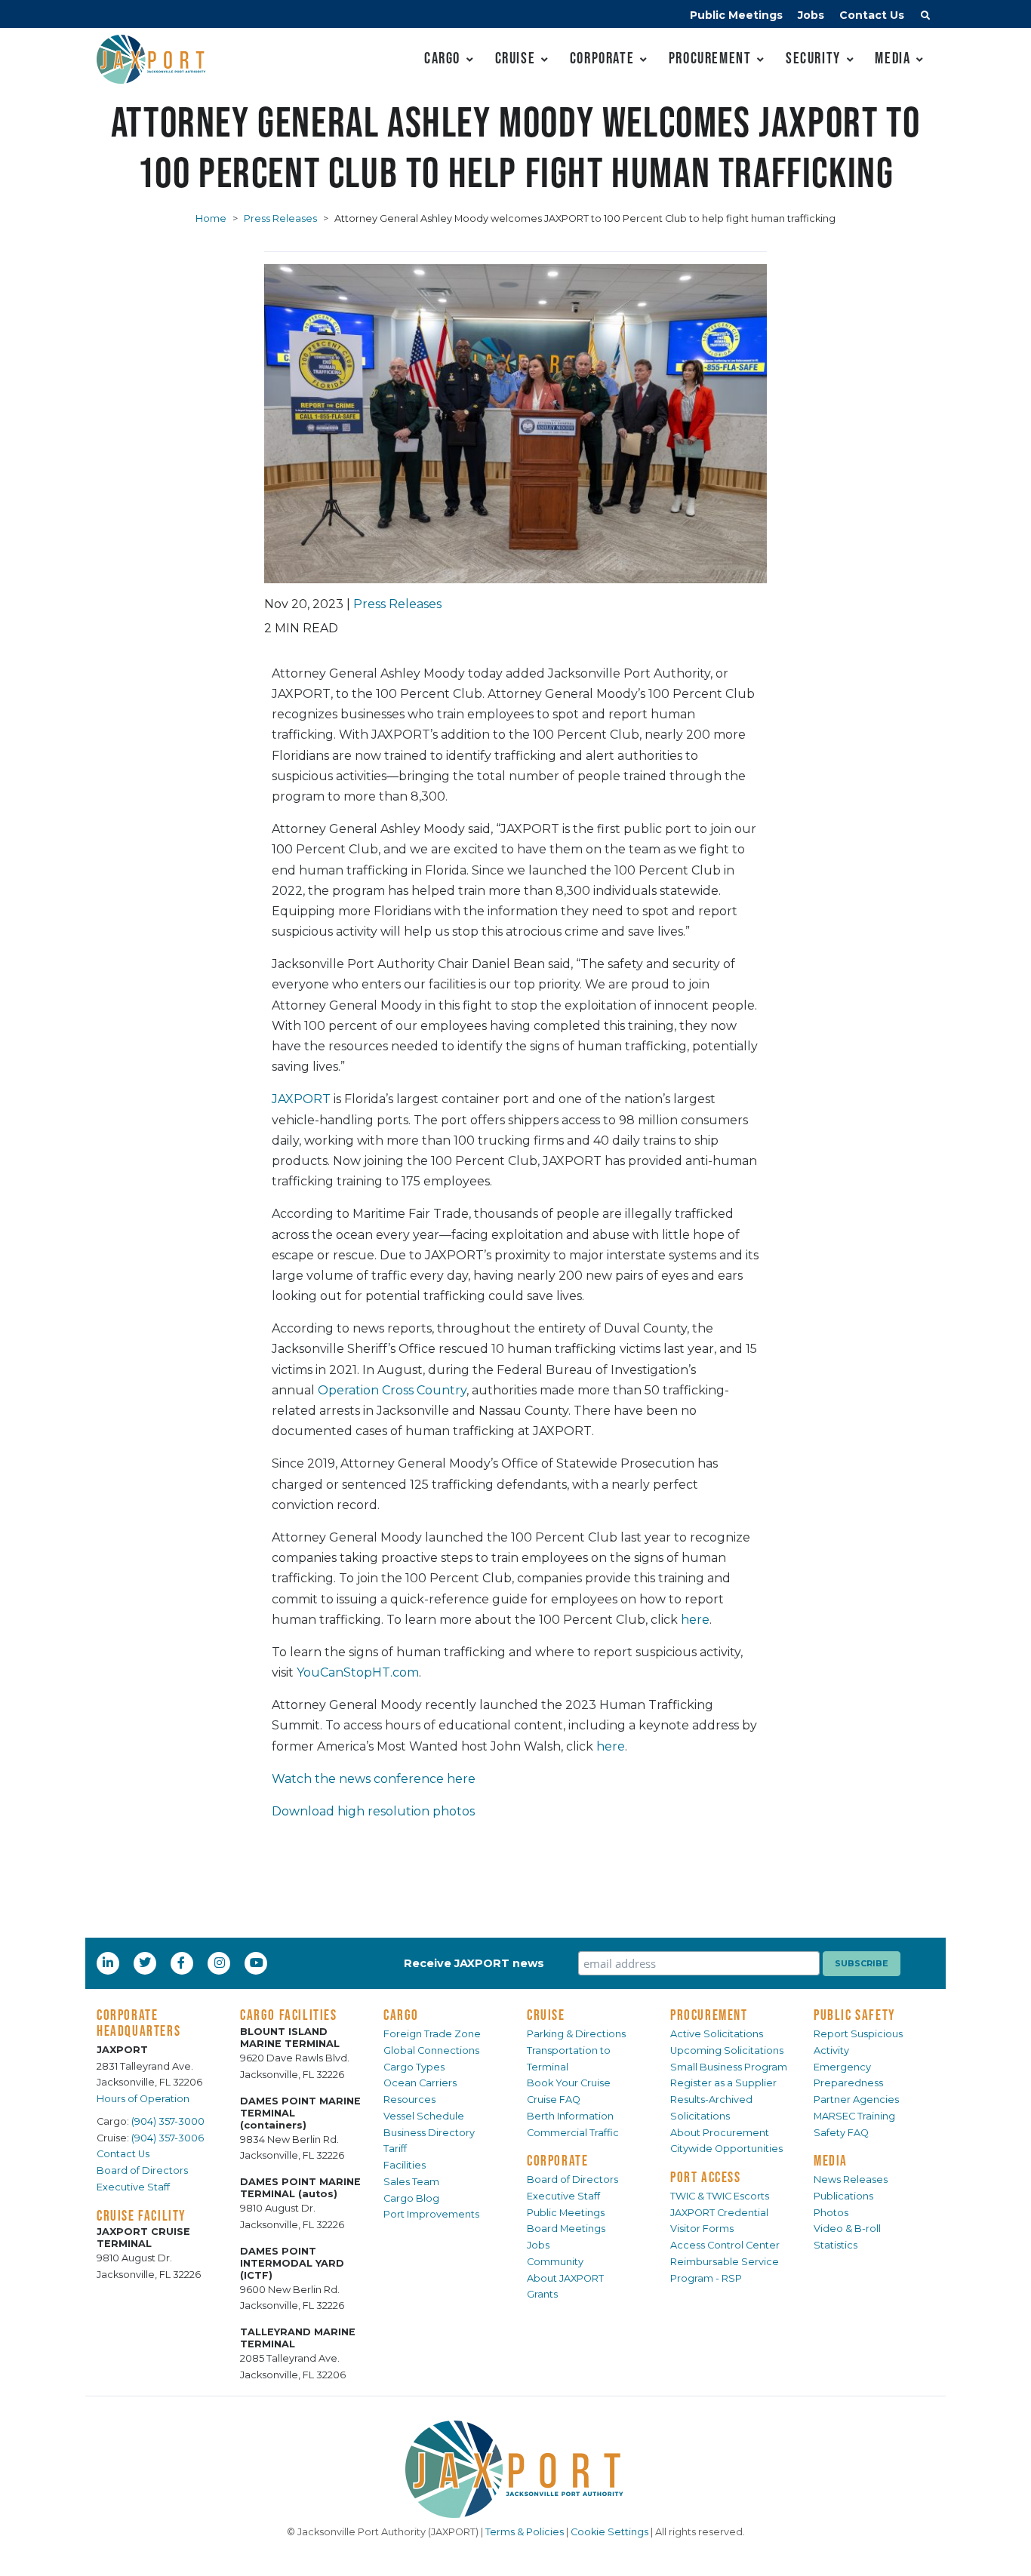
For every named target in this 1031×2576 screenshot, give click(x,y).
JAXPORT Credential (719, 2213)
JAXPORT (301, 1099)
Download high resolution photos (373, 1811)
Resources (409, 2100)
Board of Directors (142, 2170)
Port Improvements (431, 2214)
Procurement (710, 58)
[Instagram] (221, 1963)
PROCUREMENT (709, 2015)
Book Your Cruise (569, 2083)
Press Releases (280, 218)
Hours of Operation (143, 2099)
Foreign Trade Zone (432, 2034)
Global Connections (431, 2050)
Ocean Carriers (420, 2083)
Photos (831, 2213)
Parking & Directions (576, 2034)
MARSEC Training (854, 2116)
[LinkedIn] (109, 1963)
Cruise (515, 58)
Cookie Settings (609, 2532)
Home (211, 218)
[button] (925, 17)
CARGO (401, 2015)
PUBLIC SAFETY (855, 2015)
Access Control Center (725, 2245)
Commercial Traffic (573, 2133)
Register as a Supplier (723, 2083)
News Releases (851, 2179)
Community (555, 2262)
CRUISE (546, 2015)
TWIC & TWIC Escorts (720, 2196)
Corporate (602, 58)
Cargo (442, 58)
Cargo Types (414, 2067)
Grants (542, 2294)
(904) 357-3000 (168, 2121)
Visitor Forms (702, 2229)
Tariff (395, 2149)
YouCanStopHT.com (358, 1672)
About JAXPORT (565, 2278)
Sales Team (411, 2182)
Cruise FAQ (554, 2100)
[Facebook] (181, 1963)
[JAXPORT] (515, 2469)
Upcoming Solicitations (727, 2050)
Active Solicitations (717, 2034)
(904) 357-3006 (168, 2138)
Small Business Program (729, 2067)
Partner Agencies (856, 2100)
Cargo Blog (411, 2198)
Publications (843, 2196)
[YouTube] (258, 1963)
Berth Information (570, 2116)
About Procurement (720, 2133)
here (695, 1620)
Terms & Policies (525, 2532)
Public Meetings (736, 15)
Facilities (405, 2165)
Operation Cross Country (392, 1390)
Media (893, 58)
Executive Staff (133, 2187)
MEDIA (831, 2160)
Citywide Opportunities (726, 2149)
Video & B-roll (847, 2229)
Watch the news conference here (374, 1779)
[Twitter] (146, 1963)
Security (813, 58)
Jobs (811, 15)
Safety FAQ (841, 2133)
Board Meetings (566, 2229)
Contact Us (872, 15)
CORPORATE (557, 2160)
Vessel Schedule (424, 2116)
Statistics (836, 2245)
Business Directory (429, 2133)
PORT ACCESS (706, 2177)
